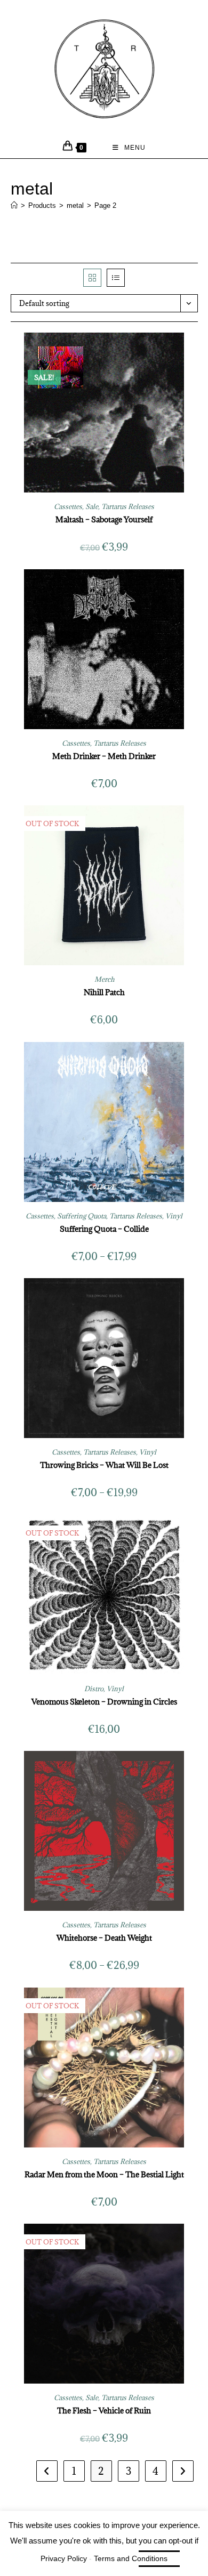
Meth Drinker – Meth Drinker (104, 756)
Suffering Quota (82, 1216)
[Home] (14, 205)
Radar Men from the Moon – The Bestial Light (104, 2174)
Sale (92, 506)
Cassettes (68, 506)
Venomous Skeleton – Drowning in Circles (104, 1702)
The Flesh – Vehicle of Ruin (104, 2411)
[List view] (116, 278)
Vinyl (174, 1216)
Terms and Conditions (131, 2558)
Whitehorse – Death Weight (104, 1938)
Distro (94, 1689)
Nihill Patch (104, 992)
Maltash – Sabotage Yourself (104, 519)
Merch (104, 979)
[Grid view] (92, 278)
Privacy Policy (64, 2558)
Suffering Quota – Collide (104, 1229)
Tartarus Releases (128, 506)
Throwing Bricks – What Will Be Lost (104, 1465)
